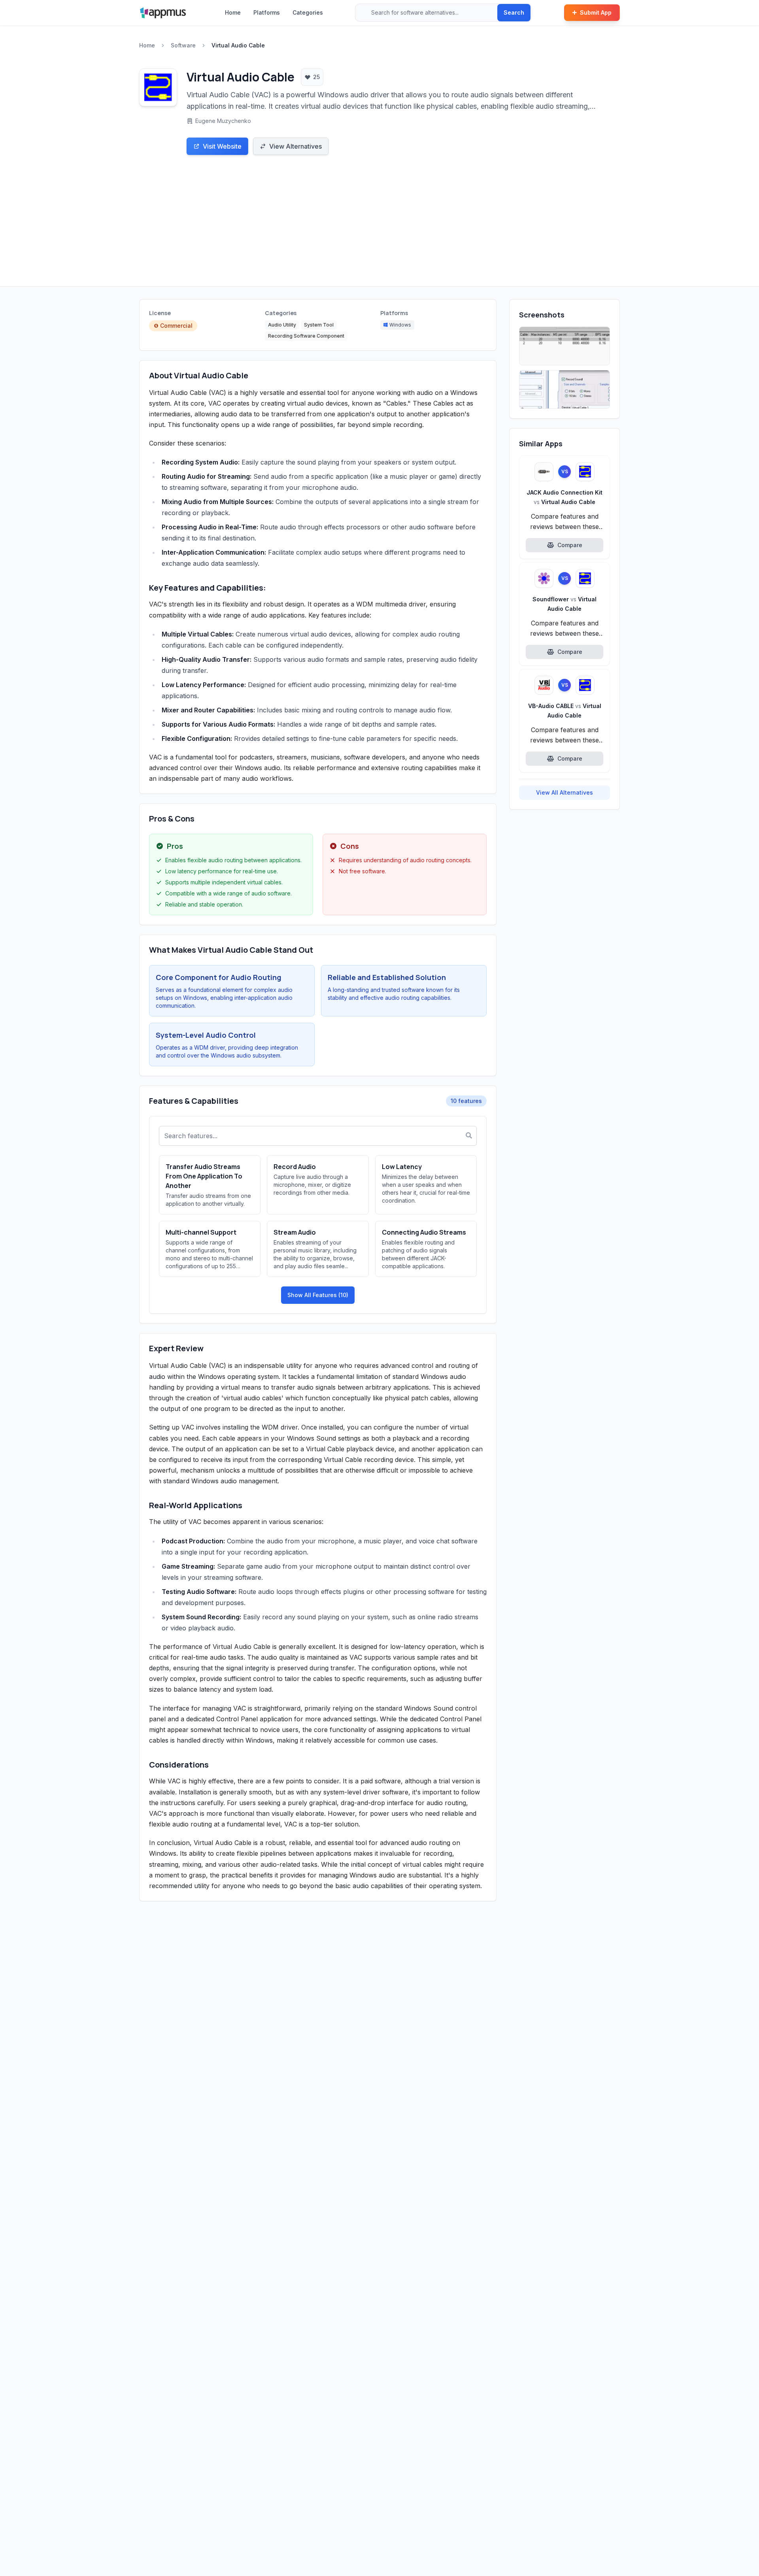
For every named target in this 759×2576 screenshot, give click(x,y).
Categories (308, 12)
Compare (570, 545)
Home (233, 12)
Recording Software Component (306, 336)
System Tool (319, 325)
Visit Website (222, 146)
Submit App (596, 12)
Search (514, 12)
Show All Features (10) (318, 1295)
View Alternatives (295, 146)
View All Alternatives (565, 792)
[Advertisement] (379, 227)
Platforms (267, 12)
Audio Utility (282, 325)
